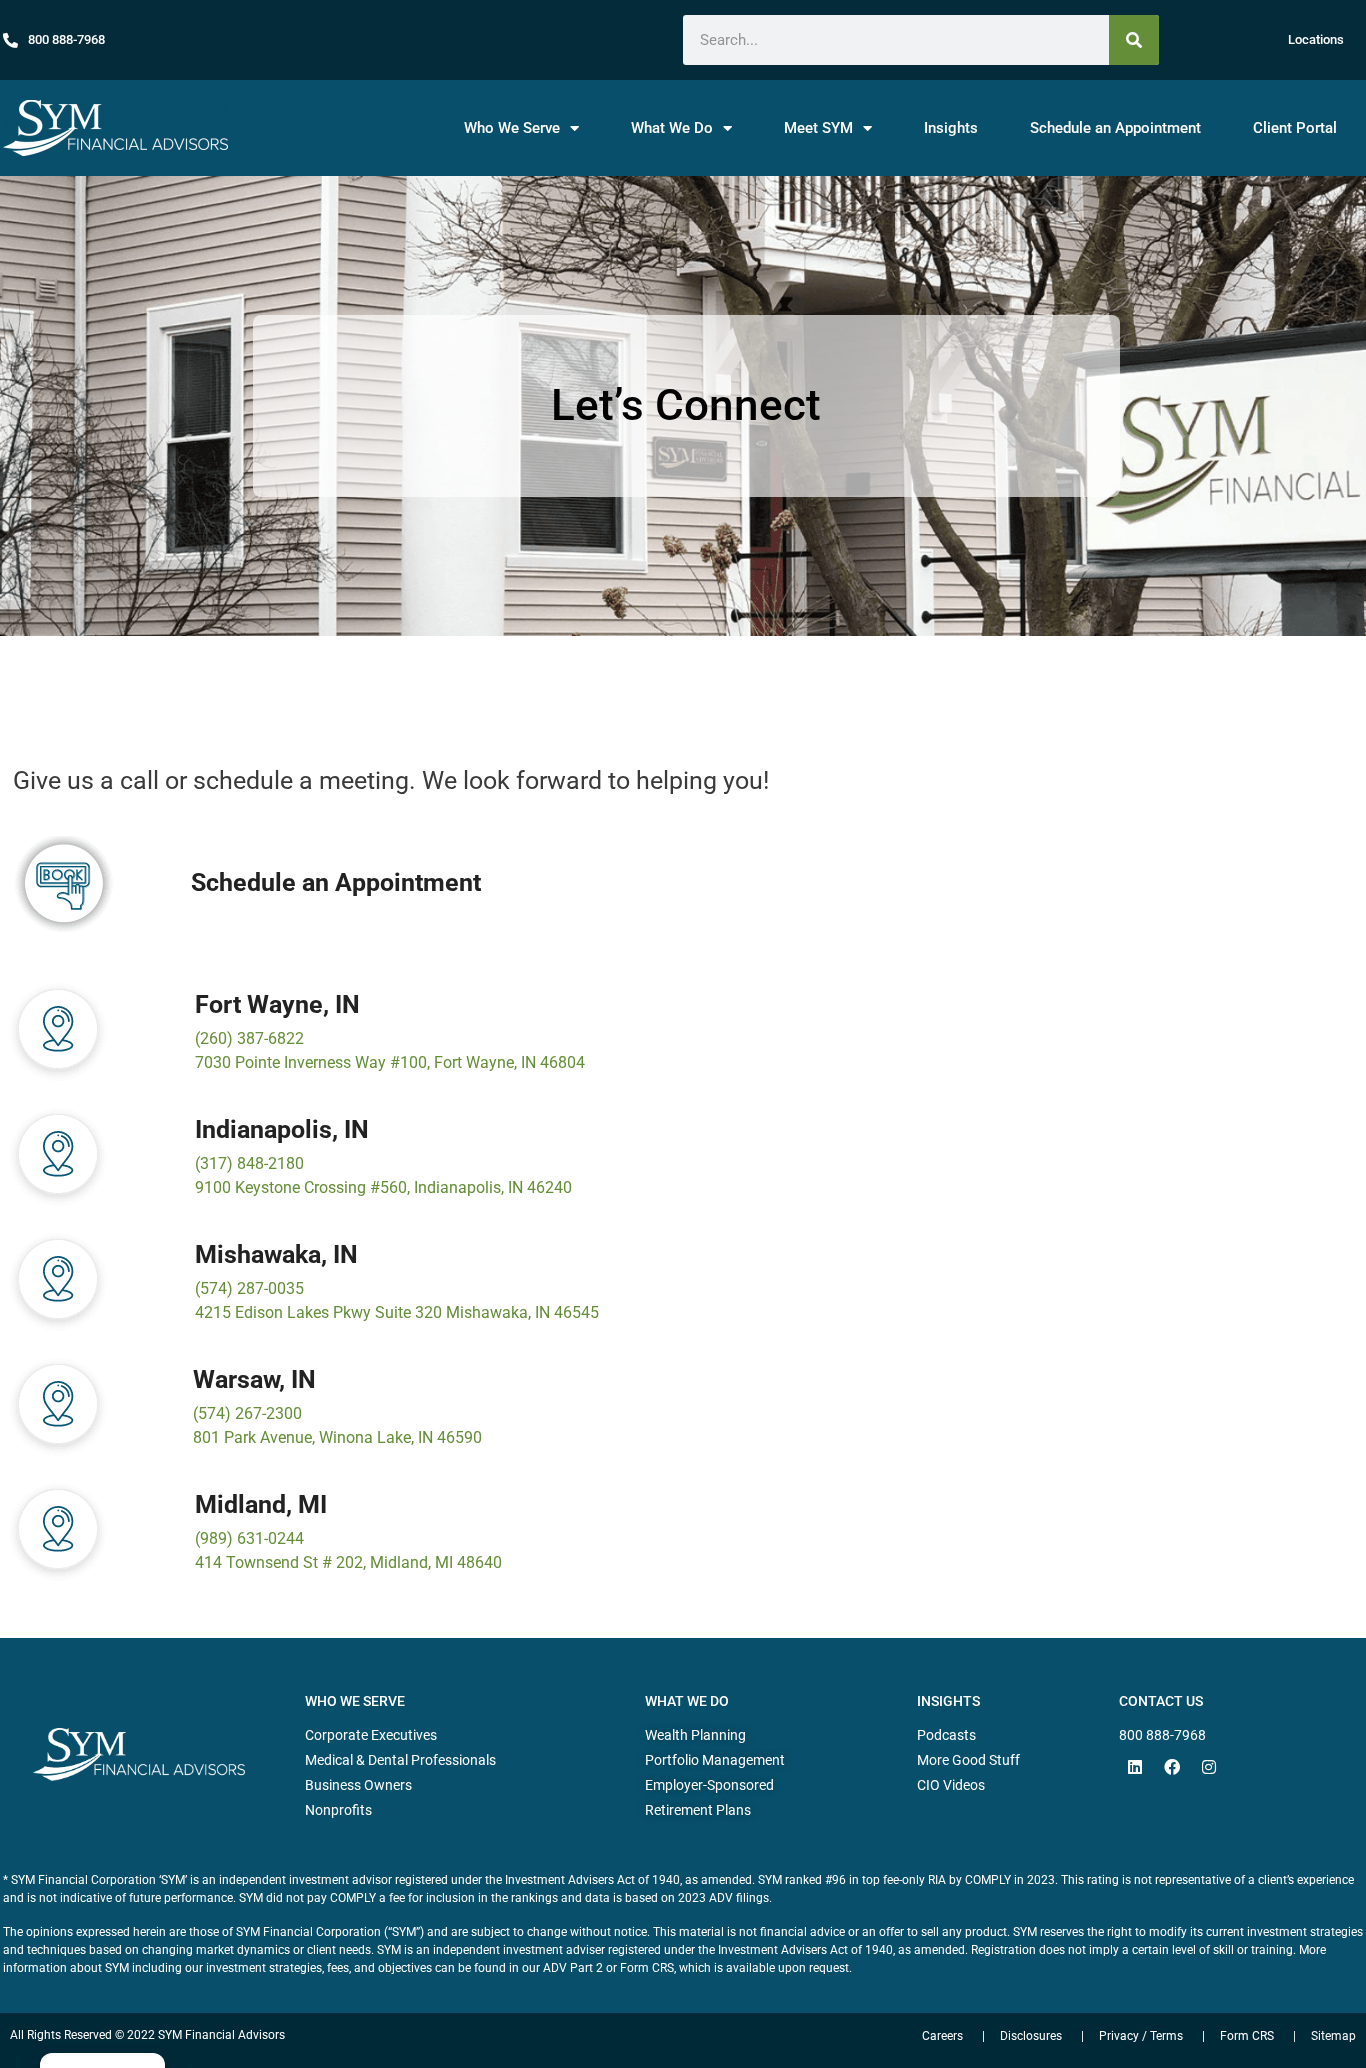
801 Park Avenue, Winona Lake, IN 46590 (337, 1437)
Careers (942, 2036)
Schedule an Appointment (1115, 128)
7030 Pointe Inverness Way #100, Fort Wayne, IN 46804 (390, 1062)
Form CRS (1247, 2036)
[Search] (1134, 40)
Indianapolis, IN (282, 1129)
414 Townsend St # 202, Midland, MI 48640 (348, 1562)
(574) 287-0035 (249, 1288)
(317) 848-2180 (249, 1163)
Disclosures (1031, 2036)
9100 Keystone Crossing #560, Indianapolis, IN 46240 (383, 1187)
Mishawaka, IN (276, 1254)
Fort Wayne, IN (277, 1004)
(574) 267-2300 (247, 1413)
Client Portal (1295, 128)
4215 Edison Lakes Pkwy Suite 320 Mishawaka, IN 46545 (397, 1312)
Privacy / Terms (1141, 2036)
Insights (951, 128)
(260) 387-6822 (249, 1038)
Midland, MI (261, 1504)
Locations (1316, 39)
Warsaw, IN (254, 1379)
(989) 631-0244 (249, 1538)
